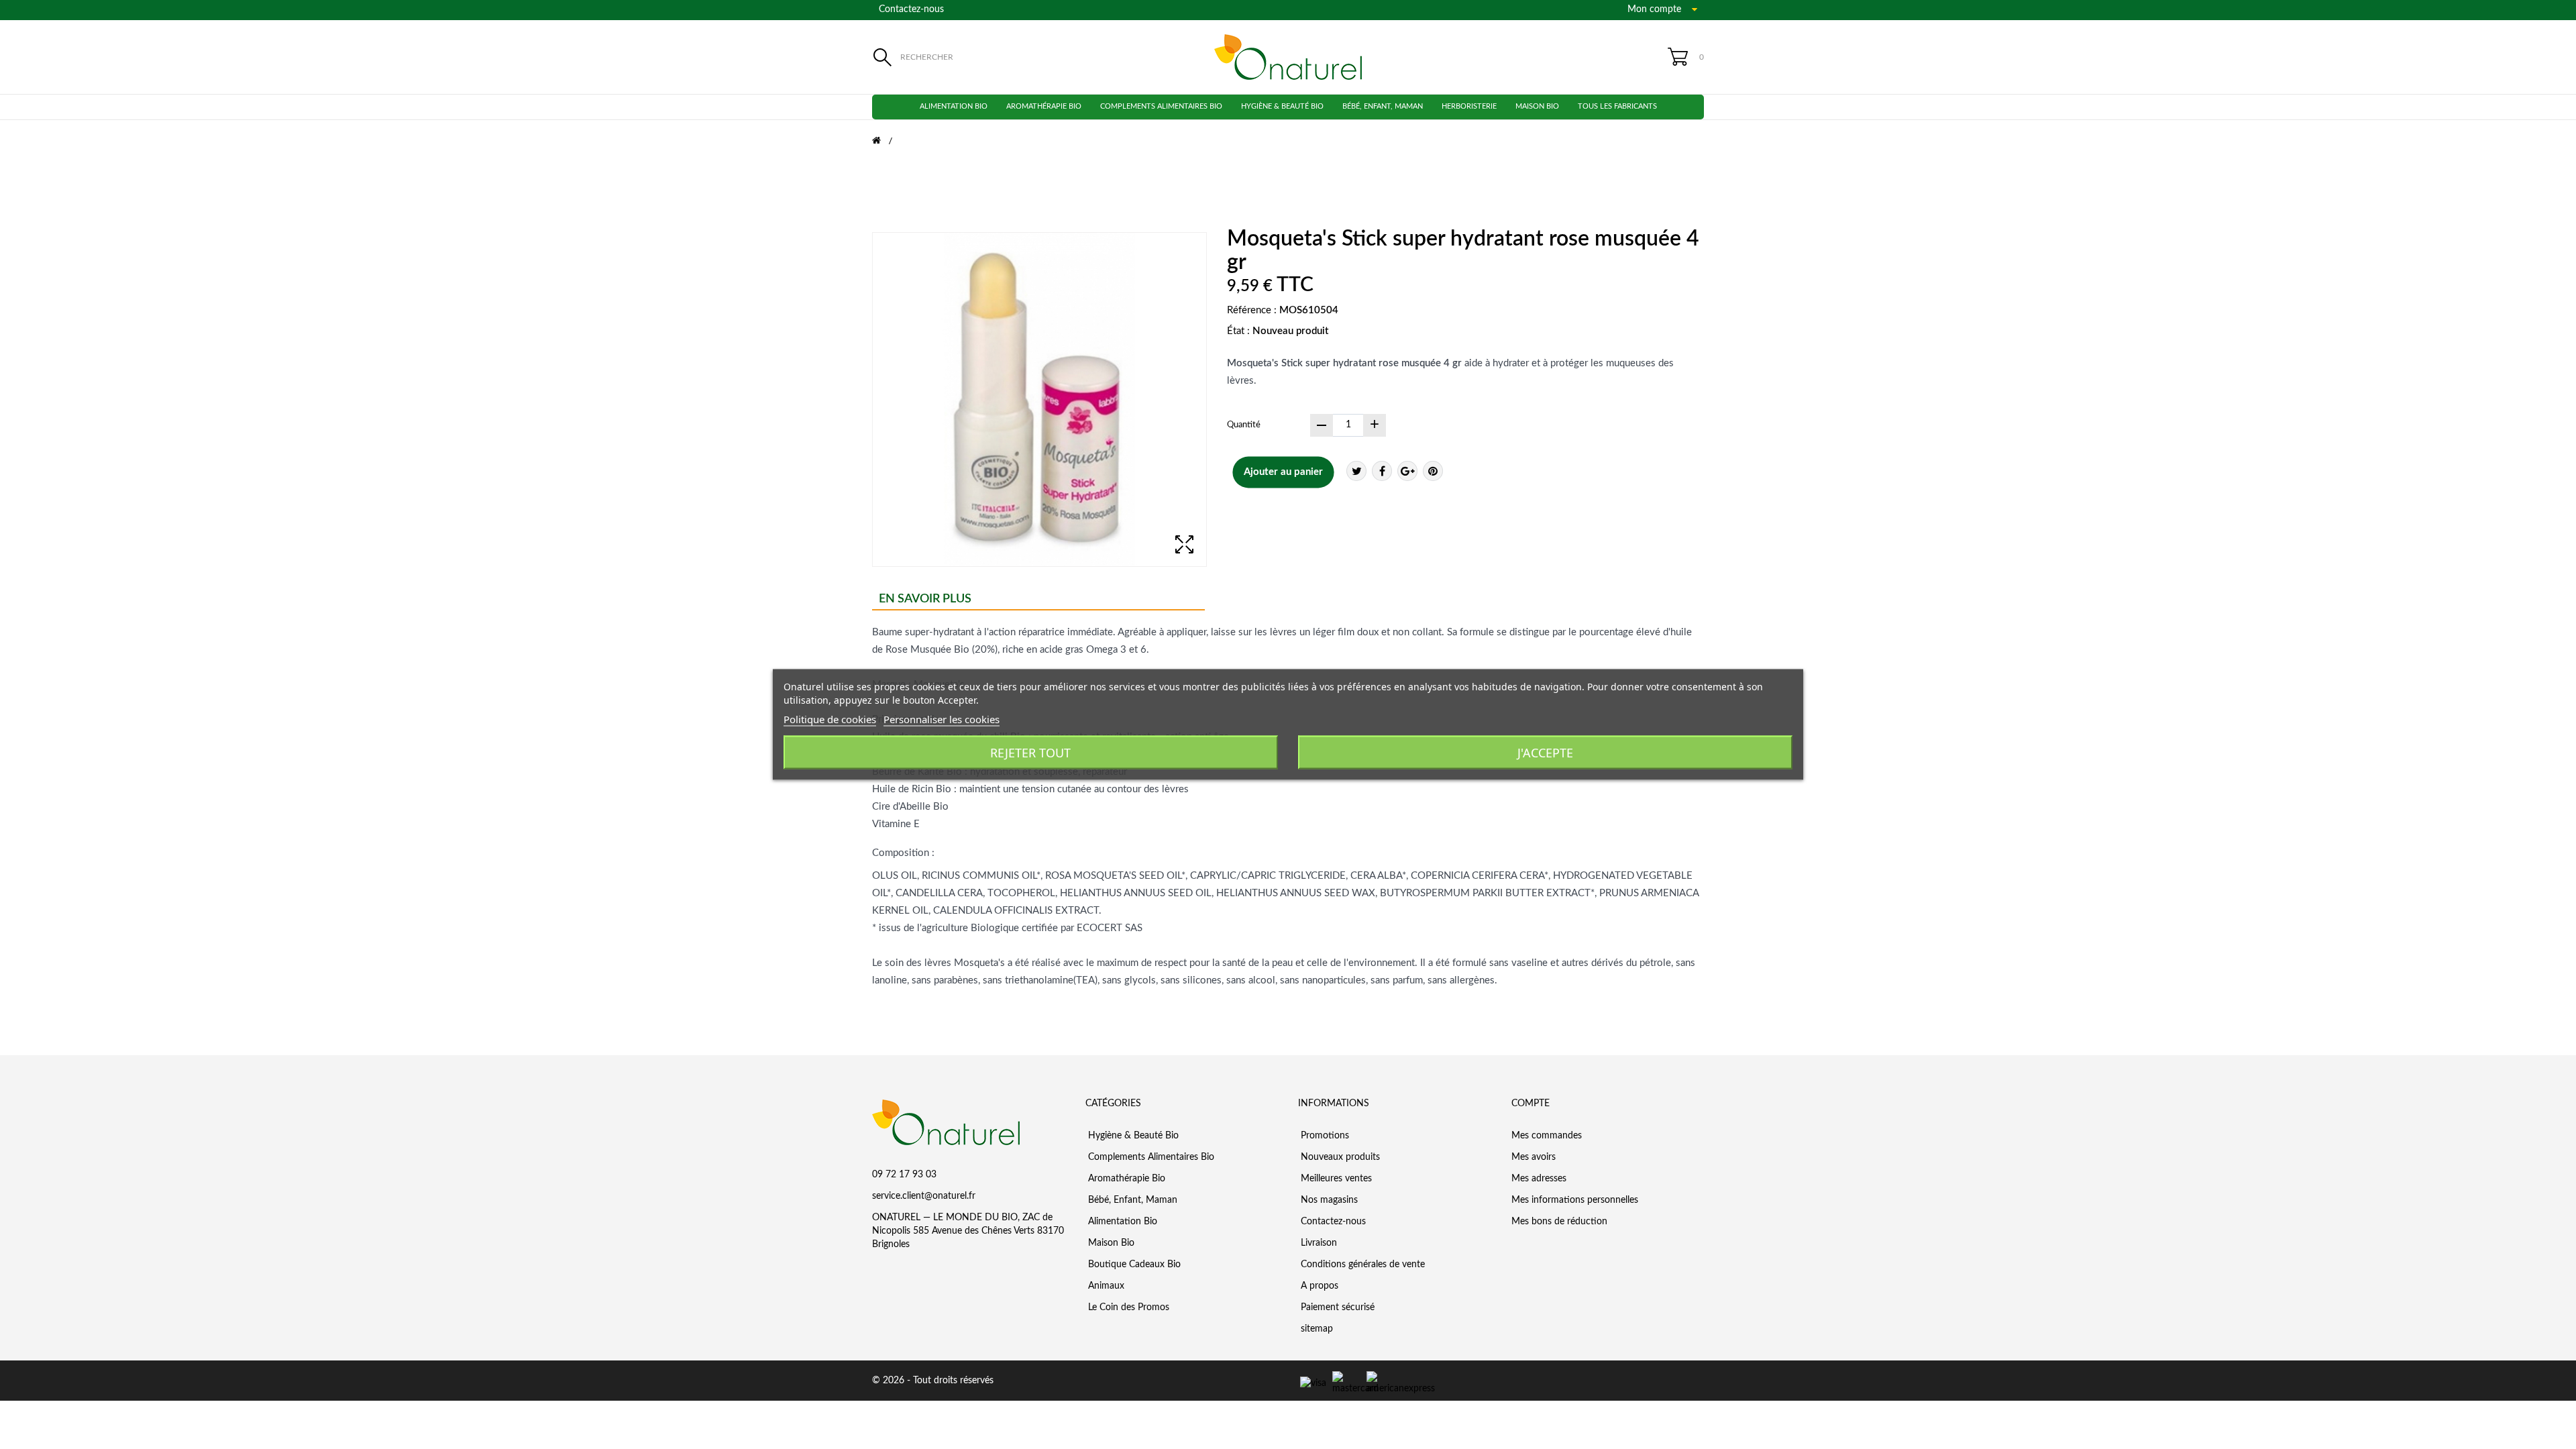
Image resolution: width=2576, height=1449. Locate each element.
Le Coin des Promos (1127, 1307)
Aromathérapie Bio (1044, 106)
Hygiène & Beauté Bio (1282, 106)
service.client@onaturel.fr (924, 1196)
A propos (1318, 1286)
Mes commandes (1547, 1136)
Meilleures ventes (1335, 1179)
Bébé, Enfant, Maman (1383, 106)
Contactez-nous (911, 9)
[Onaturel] (1288, 57)
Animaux (1105, 1286)
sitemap (1316, 1329)
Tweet (1356, 471)
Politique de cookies (830, 719)
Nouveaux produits (1339, 1157)
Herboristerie (1469, 106)
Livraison (1318, 1243)
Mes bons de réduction (1559, 1222)
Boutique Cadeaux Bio (1133, 1265)
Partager (1382, 471)
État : (1238, 331)
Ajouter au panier (1283, 472)
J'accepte (1545, 753)
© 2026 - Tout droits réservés (933, 1381)
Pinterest (1433, 471)
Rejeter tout (1030, 753)
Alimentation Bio (954, 106)
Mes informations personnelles (1575, 1200)
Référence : (1252, 310)
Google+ (1407, 471)
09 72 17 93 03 (904, 1175)
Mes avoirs (1534, 1157)
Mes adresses (1539, 1179)
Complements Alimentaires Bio (1161, 106)
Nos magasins (1328, 1200)
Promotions (1324, 1136)
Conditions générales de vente (1361, 1265)
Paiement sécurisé (1336, 1307)
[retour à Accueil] (885, 141)
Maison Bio (1537, 106)
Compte (1531, 1104)
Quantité (1244, 425)
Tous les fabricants (1617, 106)
